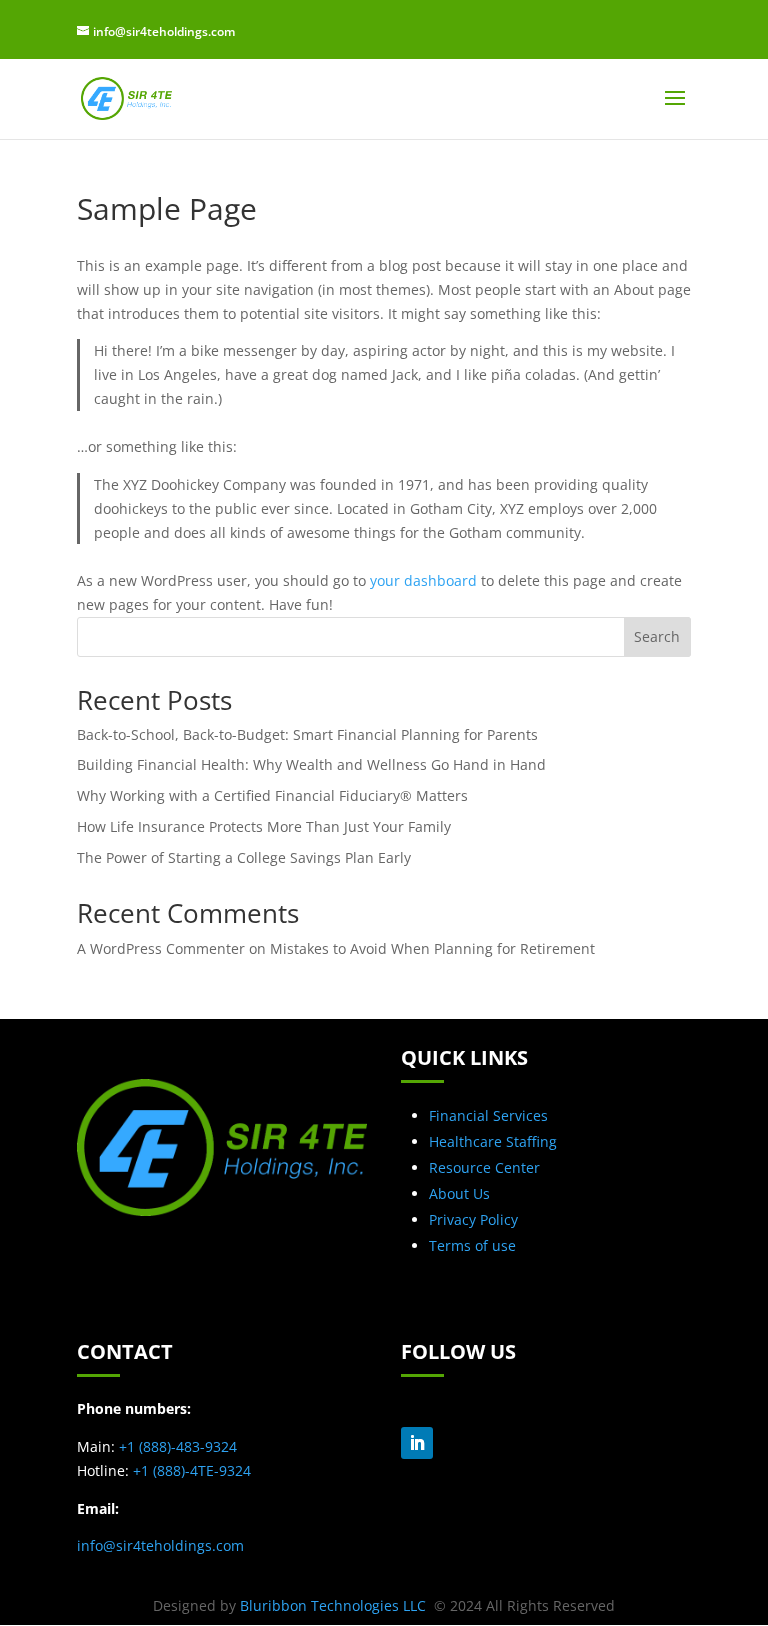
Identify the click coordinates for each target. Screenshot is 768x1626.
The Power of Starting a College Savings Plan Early (244, 857)
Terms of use (472, 1245)
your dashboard (423, 580)
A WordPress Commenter (161, 948)
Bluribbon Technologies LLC (335, 1605)
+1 (178, 1446)
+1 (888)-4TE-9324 (192, 1470)
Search (657, 636)
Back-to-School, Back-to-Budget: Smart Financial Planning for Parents (307, 734)
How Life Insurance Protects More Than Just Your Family (264, 826)
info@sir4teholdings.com (160, 1545)
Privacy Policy (473, 1219)
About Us (459, 1193)
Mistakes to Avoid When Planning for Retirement (432, 948)
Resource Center (484, 1167)
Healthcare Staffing (493, 1141)
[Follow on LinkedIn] (417, 1443)
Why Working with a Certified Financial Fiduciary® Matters (272, 795)
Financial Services (488, 1115)
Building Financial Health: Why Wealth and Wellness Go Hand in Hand (311, 764)
